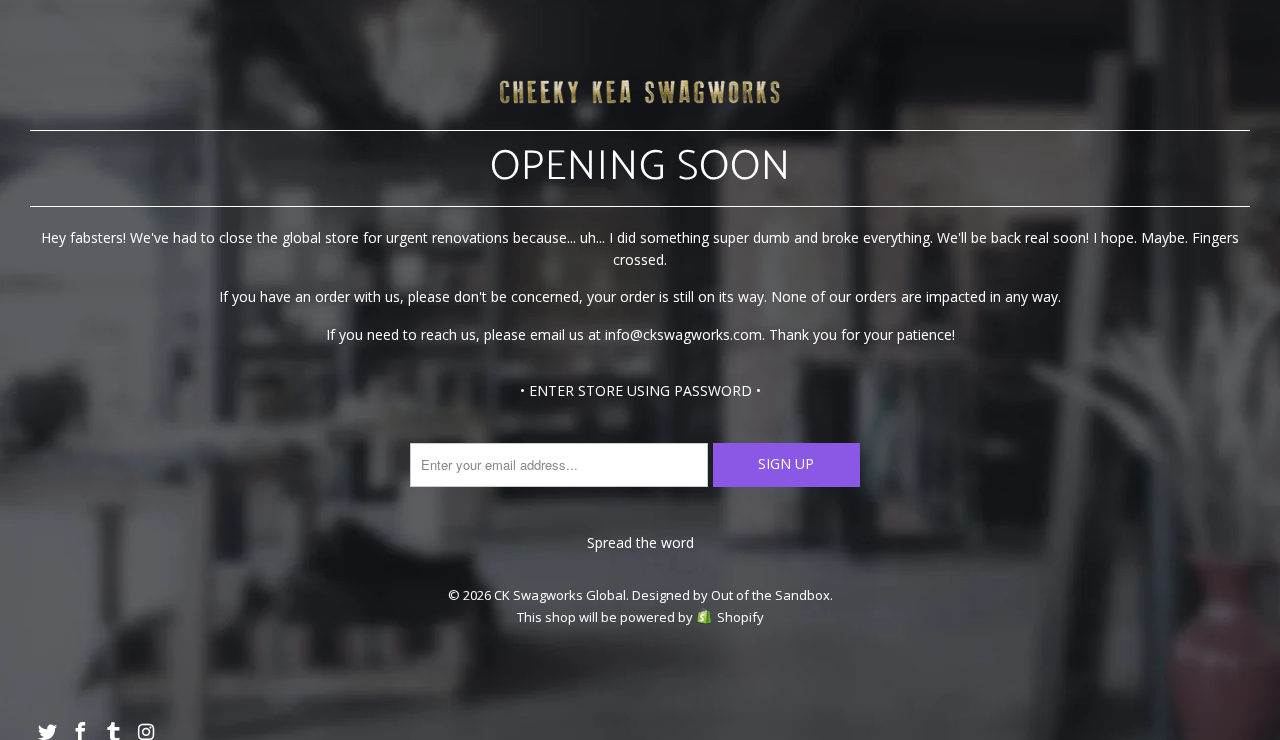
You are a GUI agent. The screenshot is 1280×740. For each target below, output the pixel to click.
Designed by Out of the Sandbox (731, 595)
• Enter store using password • (640, 390)
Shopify (740, 617)
